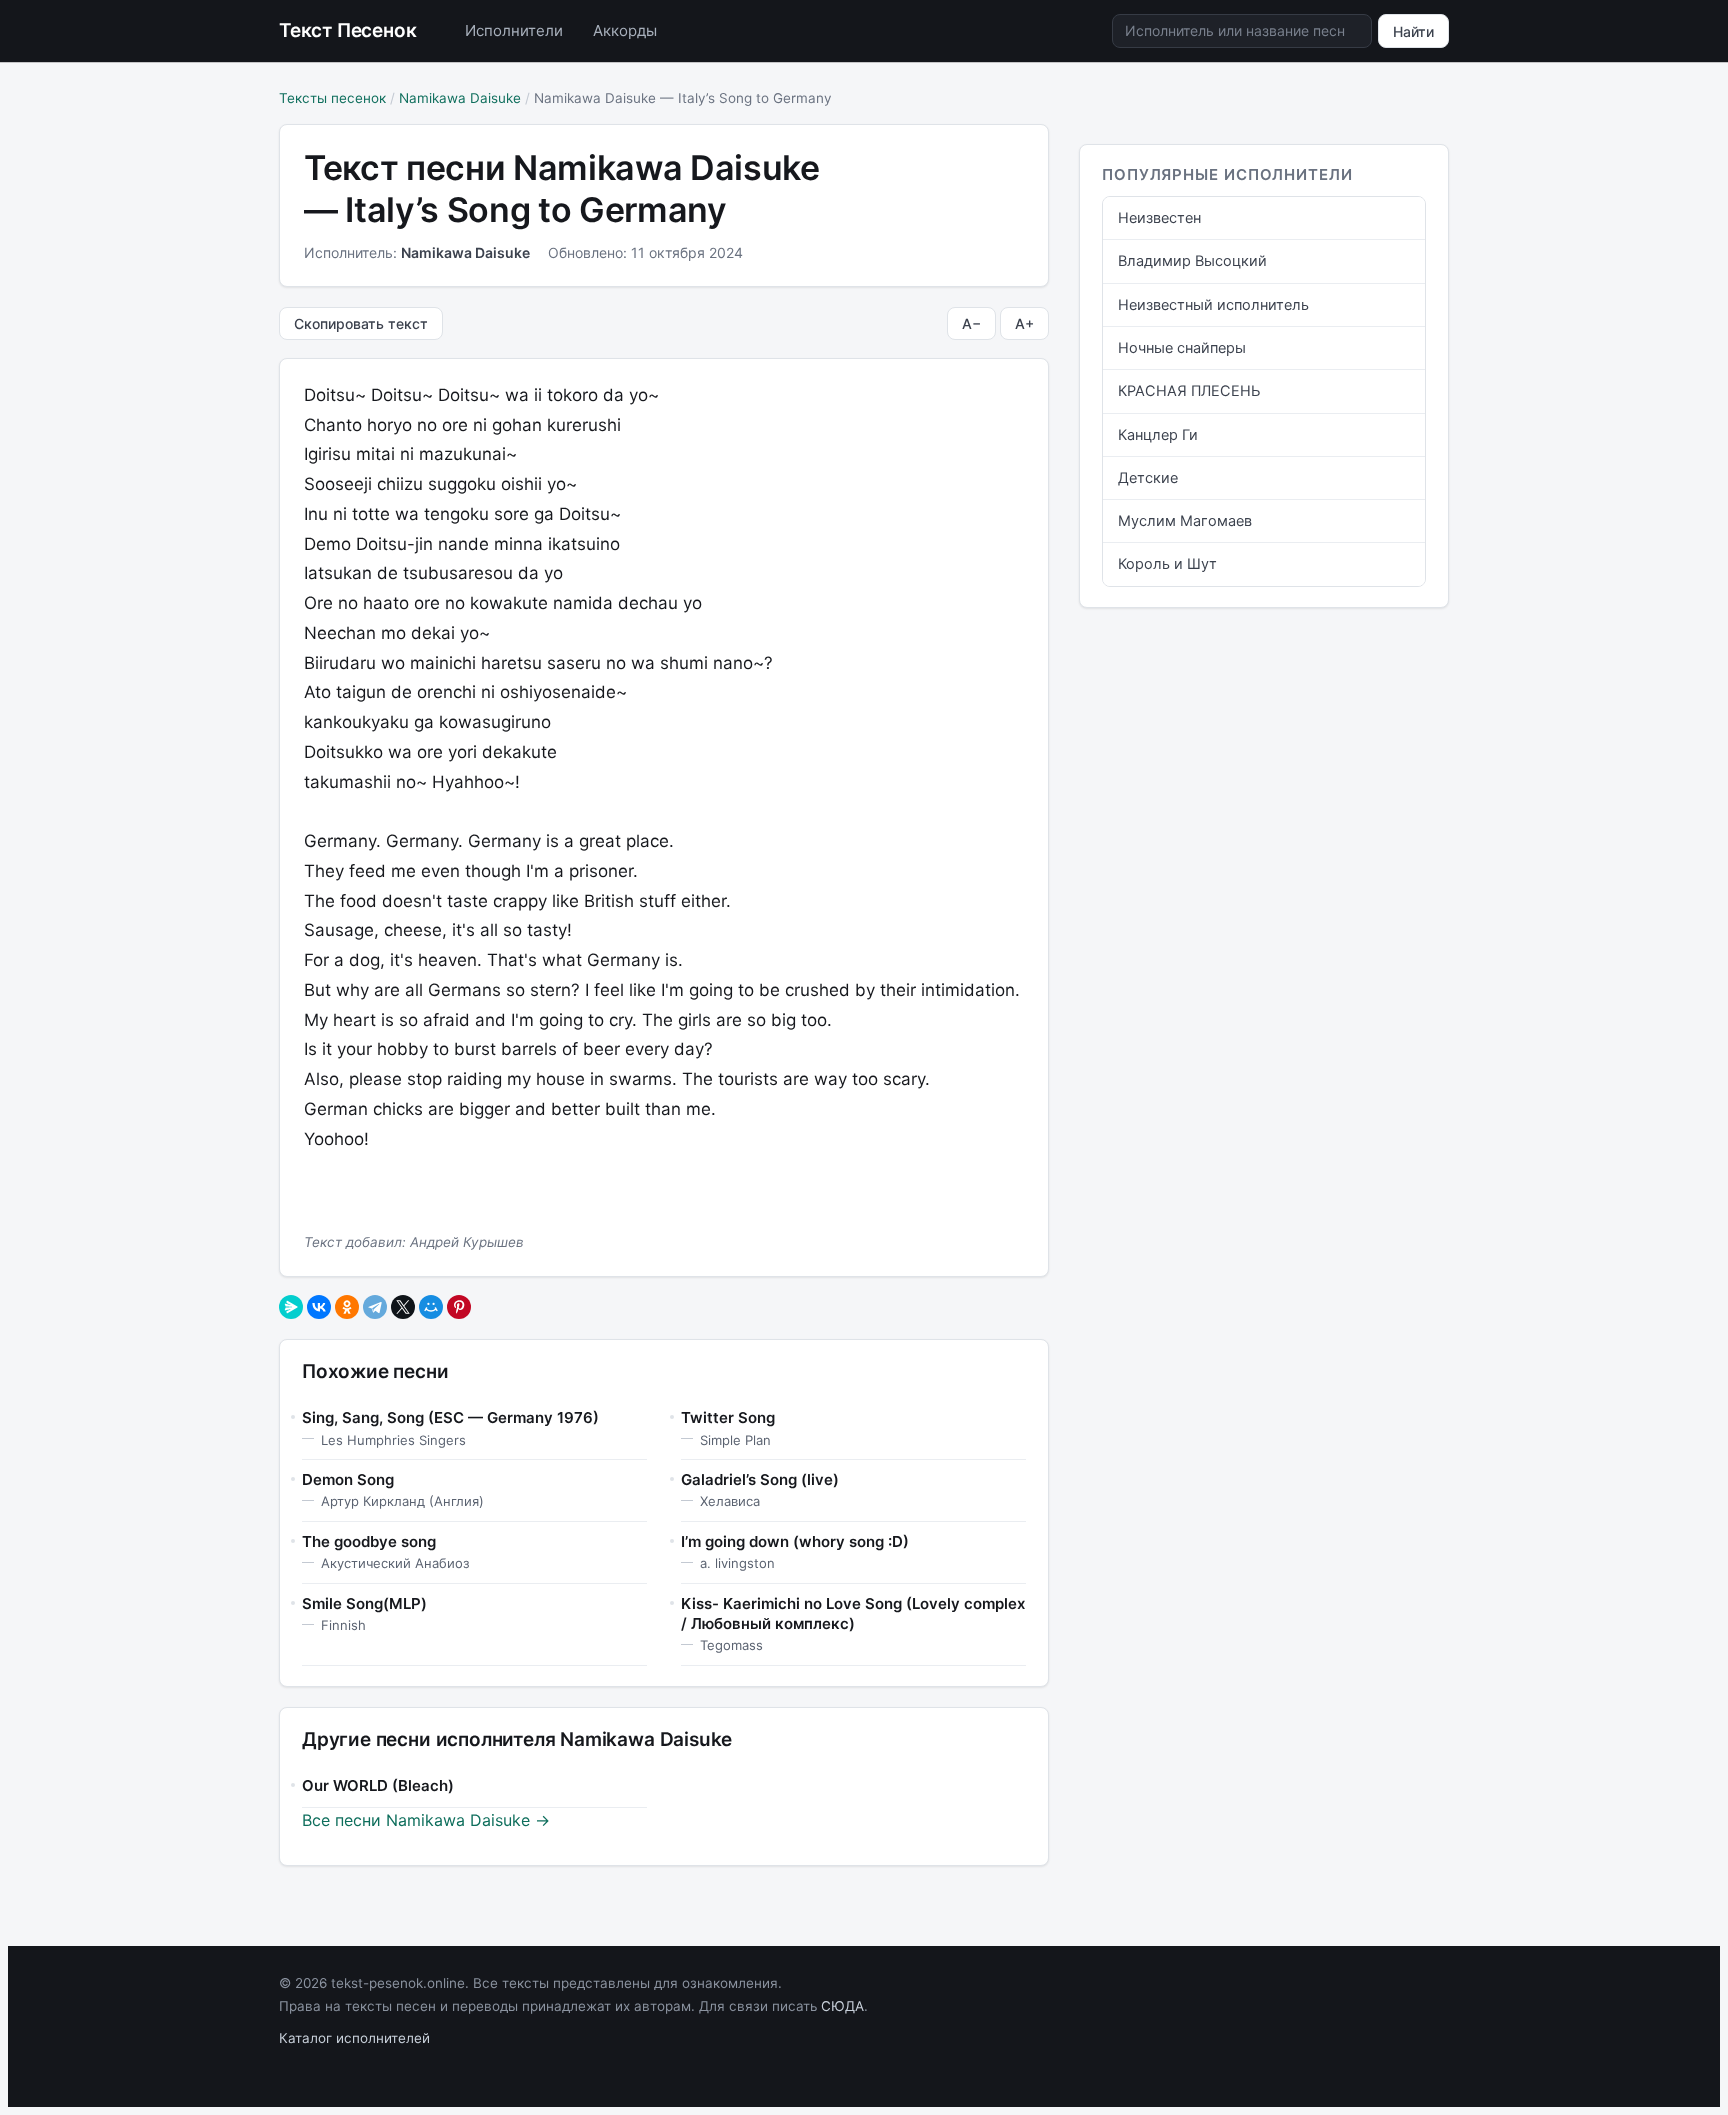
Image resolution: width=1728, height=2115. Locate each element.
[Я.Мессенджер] (291, 1307)
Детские (1148, 478)
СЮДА (842, 2006)
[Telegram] (375, 1307)
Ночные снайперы (1182, 348)
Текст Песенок (348, 30)
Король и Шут (1167, 564)
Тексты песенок (332, 98)
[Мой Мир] (431, 1307)
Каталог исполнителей (354, 2038)
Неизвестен (1159, 218)
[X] (403, 1307)
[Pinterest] (459, 1307)
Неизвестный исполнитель (1213, 305)
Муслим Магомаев (1185, 521)
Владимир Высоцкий (1192, 261)
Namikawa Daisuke (460, 98)
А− (971, 323)
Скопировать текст (361, 323)
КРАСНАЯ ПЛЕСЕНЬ (1189, 391)
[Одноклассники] (347, 1307)
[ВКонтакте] (319, 1307)
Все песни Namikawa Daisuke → (426, 1820)
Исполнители (514, 30)
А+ (1024, 323)
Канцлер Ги (1158, 435)
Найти (1413, 31)
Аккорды (625, 30)
